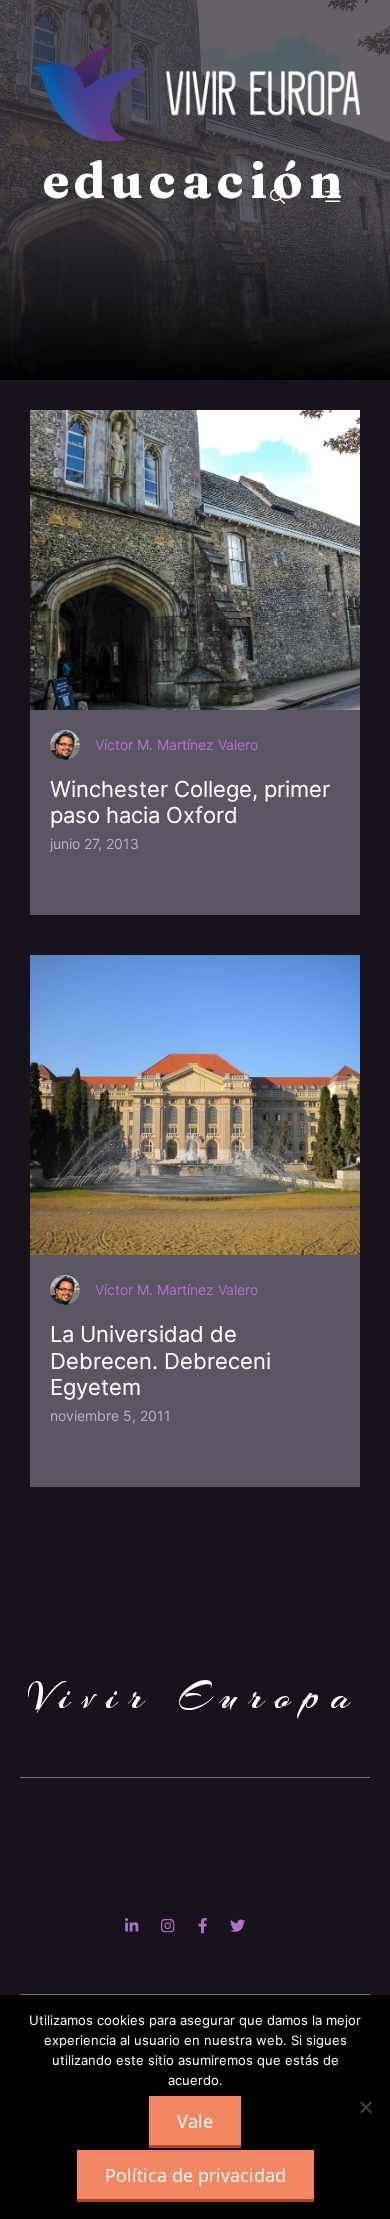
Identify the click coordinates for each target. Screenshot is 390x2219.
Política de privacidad (195, 2175)
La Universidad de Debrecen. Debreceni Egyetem (160, 1360)
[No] (365, 2107)
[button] (277, 197)
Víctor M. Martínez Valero (176, 744)
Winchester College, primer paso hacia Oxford (190, 802)
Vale (195, 2121)
